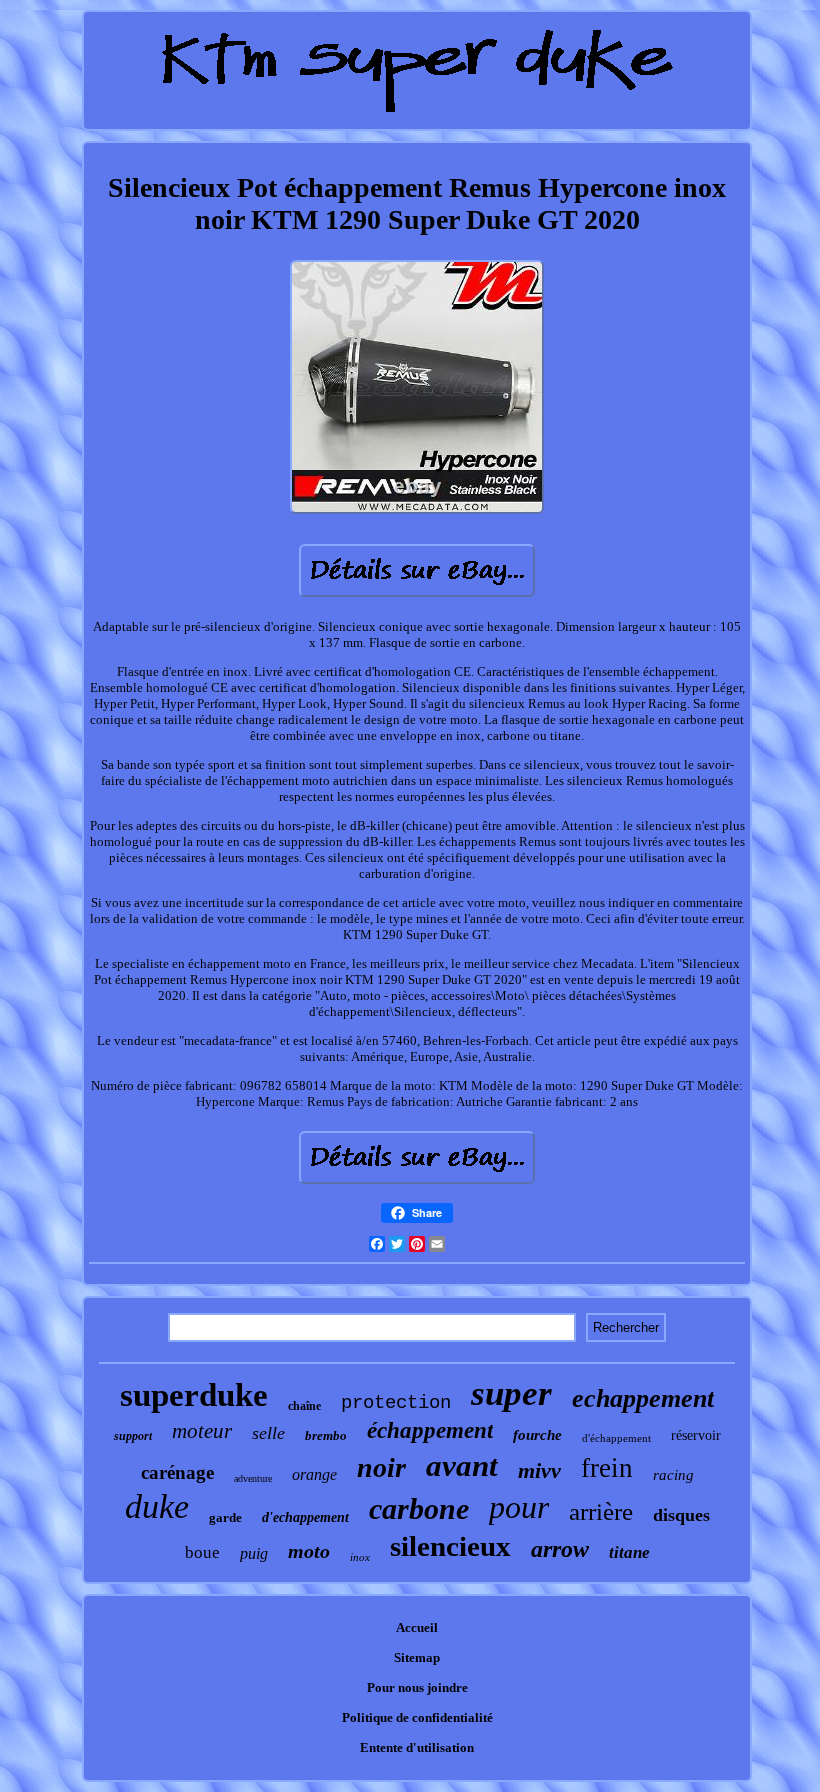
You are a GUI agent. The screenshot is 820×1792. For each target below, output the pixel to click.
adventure (253, 1478)
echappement (643, 1398)
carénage (177, 1472)
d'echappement (305, 1517)
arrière (601, 1511)
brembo (326, 1435)
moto (309, 1551)
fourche (537, 1435)
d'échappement (616, 1438)
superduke (194, 1395)
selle (268, 1433)
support (133, 1436)
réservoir (696, 1435)
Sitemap (417, 1657)
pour (519, 1507)
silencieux (450, 1546)
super (511, 1393)
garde (225, 1517)
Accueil (417, 1627)
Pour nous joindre (417, 1687)
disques (681, 1515)
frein (607, 1468)
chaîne (304, 1406)
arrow (560, 1549)
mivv (539, 1470)
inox (360, 1557)
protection (396, 1403)
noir (381, 1467)
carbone (419, 1508)
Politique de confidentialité (417, 1717)
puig (254, 1553)
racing (673, 1475)
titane (629, 1552)
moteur (202, 1431)
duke (157, 1506)
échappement (430, 1430)
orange (314, 1474)
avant (462, 1465)
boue (202, 1552)
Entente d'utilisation (417, 1747)
